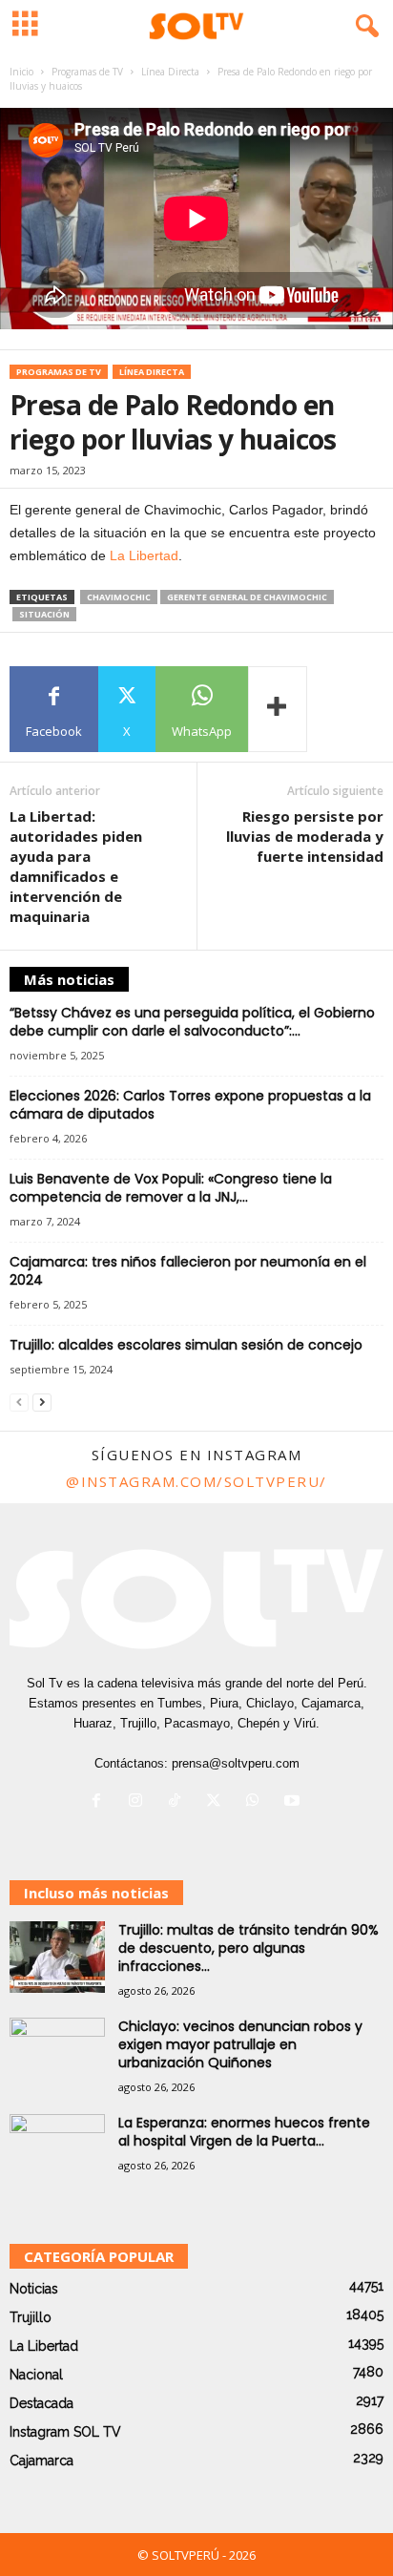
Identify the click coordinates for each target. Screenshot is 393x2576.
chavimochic (119, 597)
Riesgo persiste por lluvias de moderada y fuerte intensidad (305, 836)
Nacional (36, 2375)
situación (44, 614)
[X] (218, 1802)
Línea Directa (170, 72)
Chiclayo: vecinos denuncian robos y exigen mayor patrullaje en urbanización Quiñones (240, 2044)
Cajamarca (41, 2461)
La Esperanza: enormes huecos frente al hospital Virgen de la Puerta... (244, 2132)
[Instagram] (140, 1802)
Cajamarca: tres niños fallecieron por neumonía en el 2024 (188, 1271)
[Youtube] (294, 1802)
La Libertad (144, 555)
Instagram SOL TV (65, 2432)
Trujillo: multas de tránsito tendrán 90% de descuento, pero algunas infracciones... (248, 1948)
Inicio (21, 72)
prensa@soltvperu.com (236, 1763)
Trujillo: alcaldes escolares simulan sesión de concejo (186, 1345)
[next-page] (42, 1403)
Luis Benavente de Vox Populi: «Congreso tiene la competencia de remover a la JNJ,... (171, 1188)
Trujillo (31, 2317)
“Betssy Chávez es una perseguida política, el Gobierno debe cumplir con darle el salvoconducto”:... (192, 1022)
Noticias (34, 2289)
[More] (278, 709)
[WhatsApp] (257, 1802)
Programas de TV (87, 72)
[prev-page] (19, 1403)
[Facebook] (101, 1802)
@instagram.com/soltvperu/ (196, 1481)
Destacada (41, 2403)
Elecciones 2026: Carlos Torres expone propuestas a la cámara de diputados (190, 1105)
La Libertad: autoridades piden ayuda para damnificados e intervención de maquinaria (76, 866)
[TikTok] (179, 1802)
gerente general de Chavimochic (247, 597)
